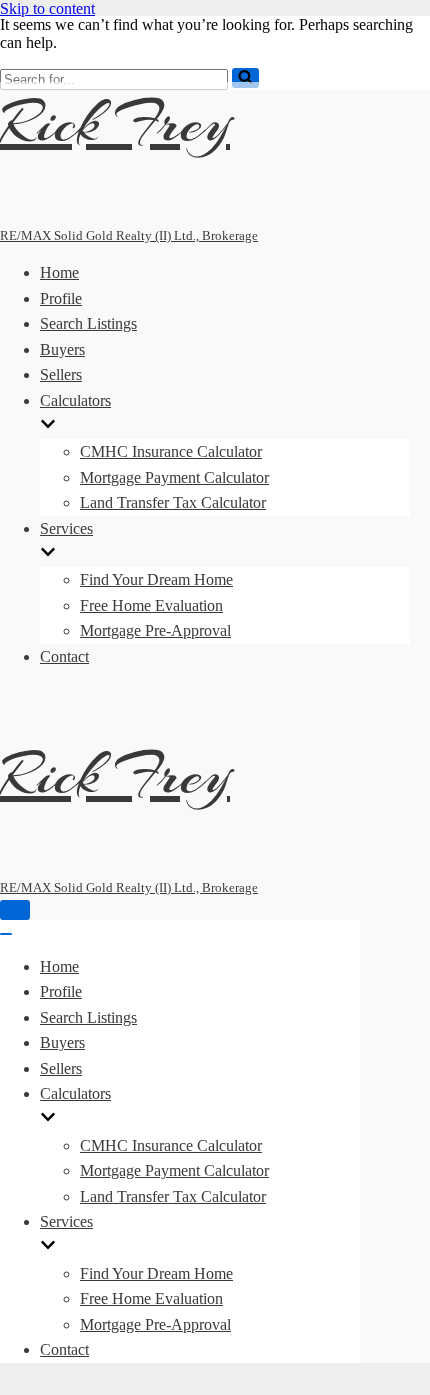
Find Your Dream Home (156, 579)
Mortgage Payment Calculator (174, 477)
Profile (61, 298)
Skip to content (47, 8)
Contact (64, 656)
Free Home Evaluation (151, 605)
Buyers (62, 349)
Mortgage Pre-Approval (155, 630)
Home (59, 272)
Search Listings (88, 323)
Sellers (61, 374)
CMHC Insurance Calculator (171, 451)
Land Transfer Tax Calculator (173, 502)
